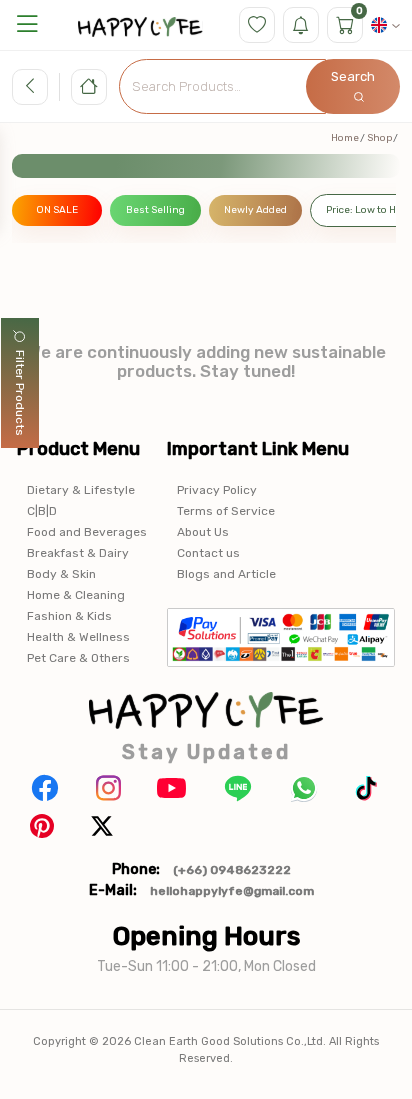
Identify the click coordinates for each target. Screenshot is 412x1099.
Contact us (208, 553)
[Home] (89, 87)
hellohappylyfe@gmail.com (232, 891)
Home (345, 138)
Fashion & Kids (69, 616)
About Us (203, 532)
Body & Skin (61, 574)
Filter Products (20, 393)
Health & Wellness (78, 637)
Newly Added (255, 210)
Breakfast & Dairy (78, 553)
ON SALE (57, 210)
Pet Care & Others (78, 658)
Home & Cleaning (76, 595)
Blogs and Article (226, 574)
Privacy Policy (217, 490)
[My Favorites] (257, 25)
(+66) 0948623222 (232, 870)
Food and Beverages (87, 532)
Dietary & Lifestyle (81, 490)
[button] (27, 24)
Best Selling (155, 210)
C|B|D (42, 511)
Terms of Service (226, 511)
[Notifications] (301, 25)
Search (353, 76)
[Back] (30, 87)
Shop (379, 138)
